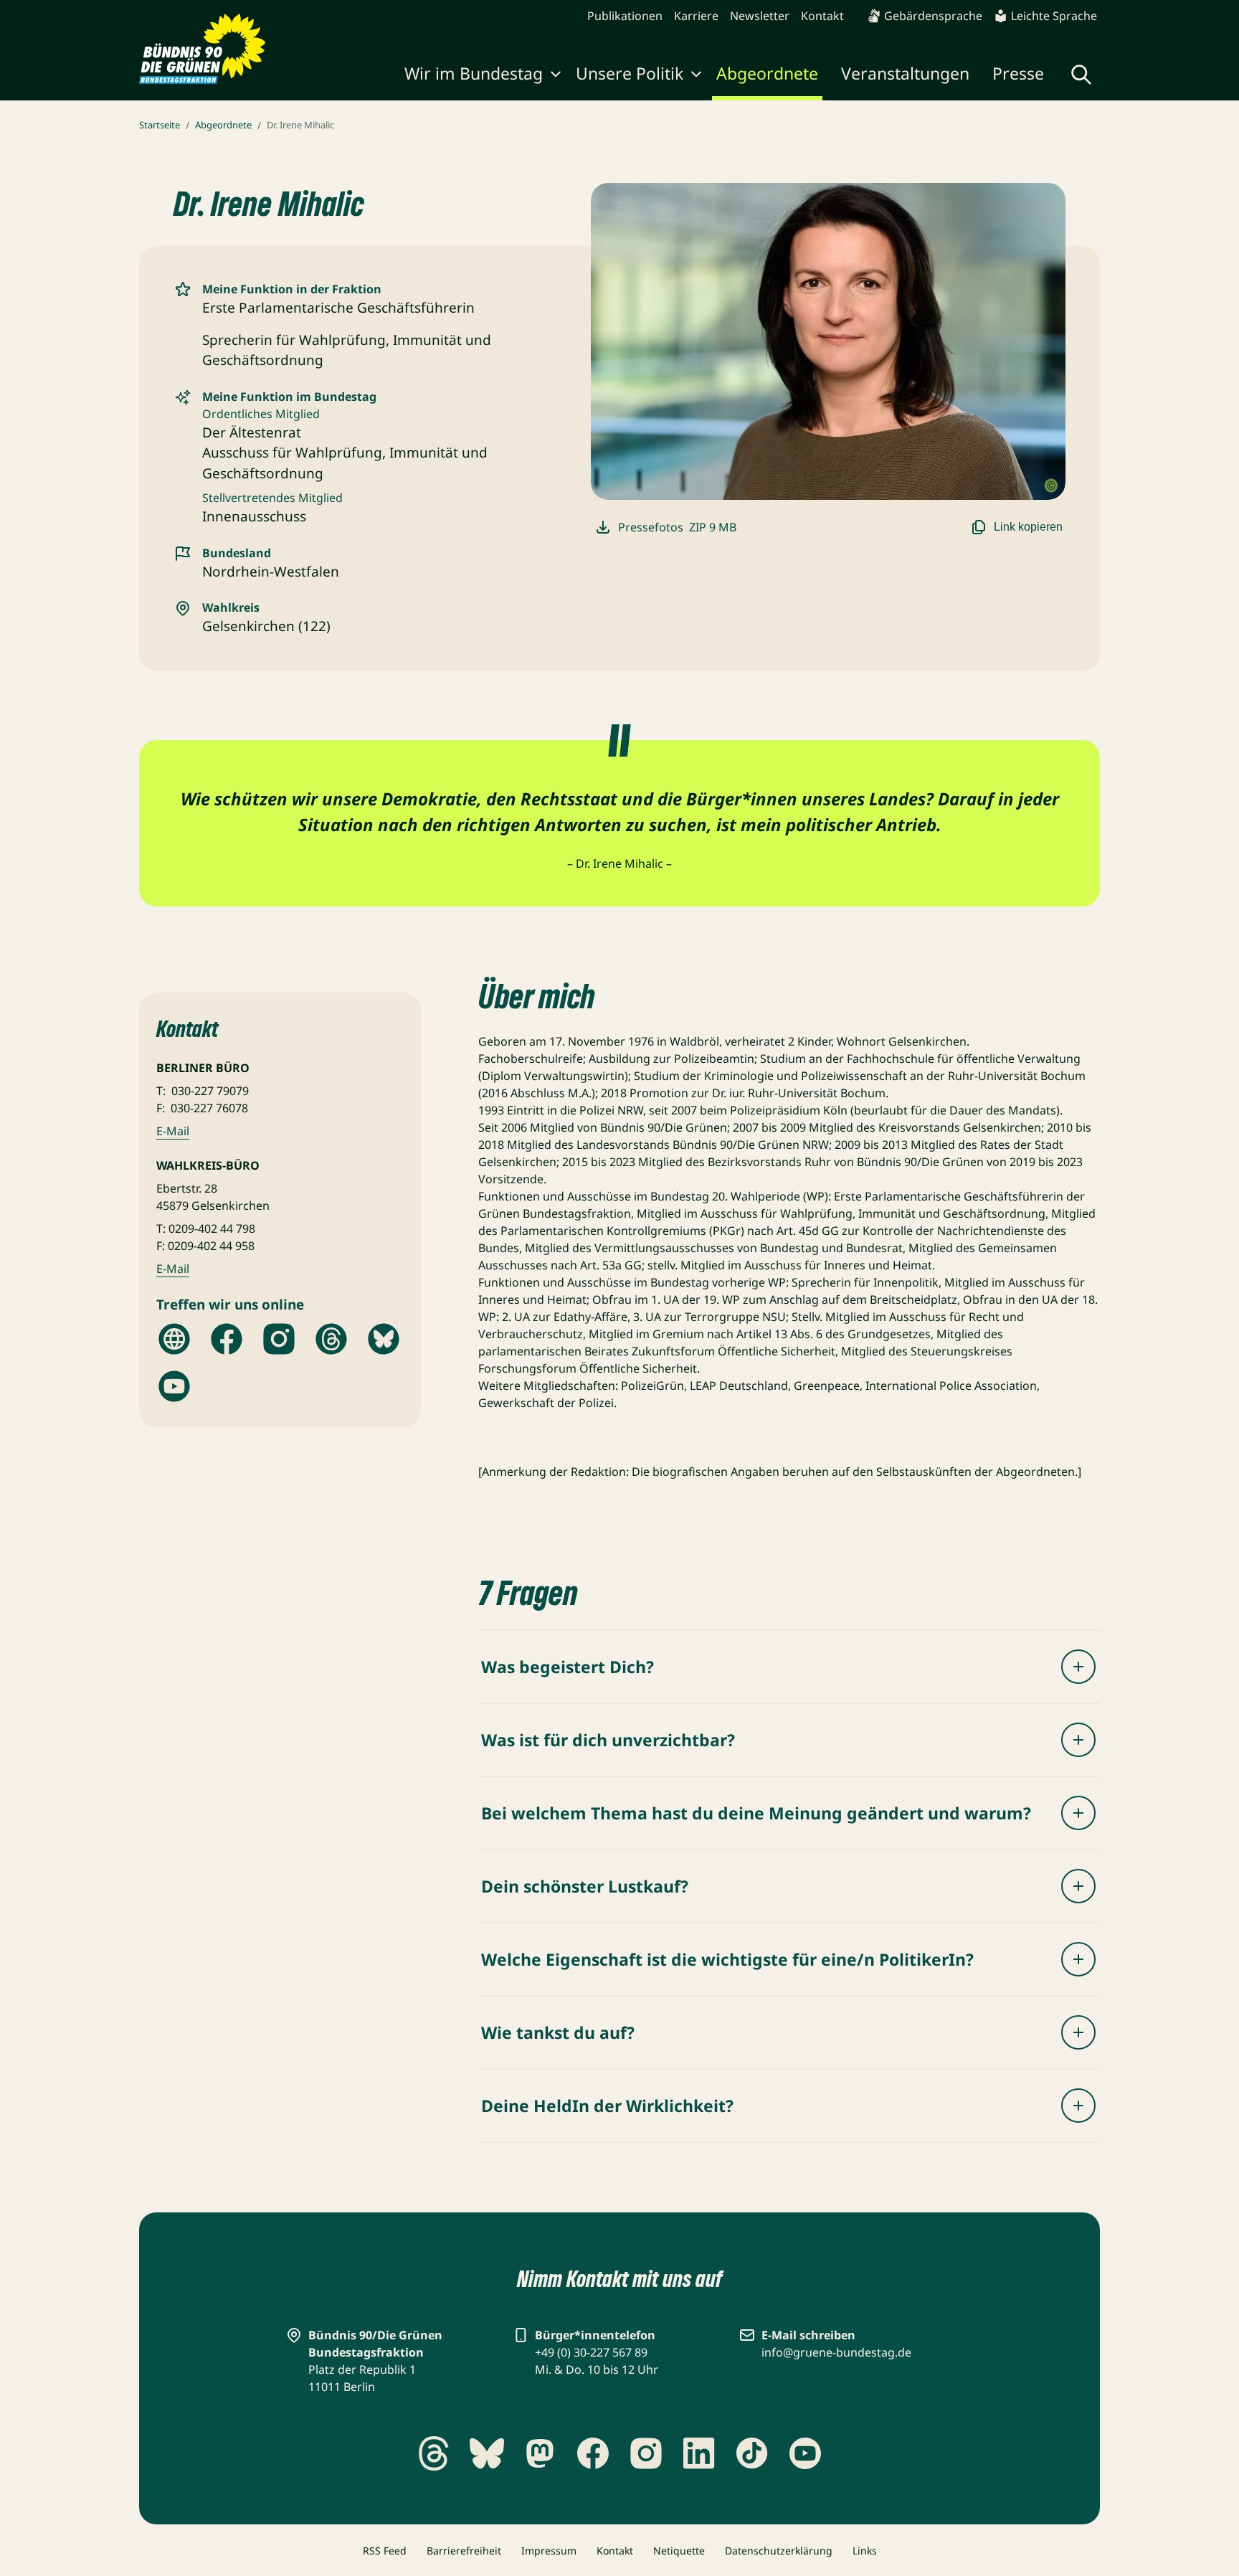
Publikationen (625, 16)
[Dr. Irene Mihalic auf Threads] (331, 1339)
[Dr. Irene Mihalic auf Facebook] (227, 1339)
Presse (1018, 73)
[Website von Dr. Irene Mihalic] (174, 1339)
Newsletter (760, 16)
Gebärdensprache (933, 16)
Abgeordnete (767, 73)
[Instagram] (646, 2453)
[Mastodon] (540, 2453)
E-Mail (173, 1131)
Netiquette (679, 2551)
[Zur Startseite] (203, 49)
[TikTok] (752, 2453)
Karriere (696, 16)
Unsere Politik (630, 73)
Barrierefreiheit (464, 2551)
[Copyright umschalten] (1051, 486)
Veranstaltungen (905, 73)
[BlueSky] (487, 2453)
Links (865, 2551)
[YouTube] (805, 2453)
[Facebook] (593, 2453)
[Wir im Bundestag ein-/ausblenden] (556, 76)
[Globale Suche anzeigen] (1081, 75)
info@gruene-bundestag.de (836, 2352)
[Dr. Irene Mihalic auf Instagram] (279, 1339)
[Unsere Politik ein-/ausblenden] (696, 76)
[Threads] (434, 2453)
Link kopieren (1028, 527)
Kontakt (822, 16)
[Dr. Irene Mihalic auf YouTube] (174, 1386)
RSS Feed (385, 2551)
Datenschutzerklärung (779, 2551)
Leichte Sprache (1054, 16)
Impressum (549, 2551)
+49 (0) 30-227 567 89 (591, 2352)
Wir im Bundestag (474, 73)
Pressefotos (677, 527)
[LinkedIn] (699, 2453)
